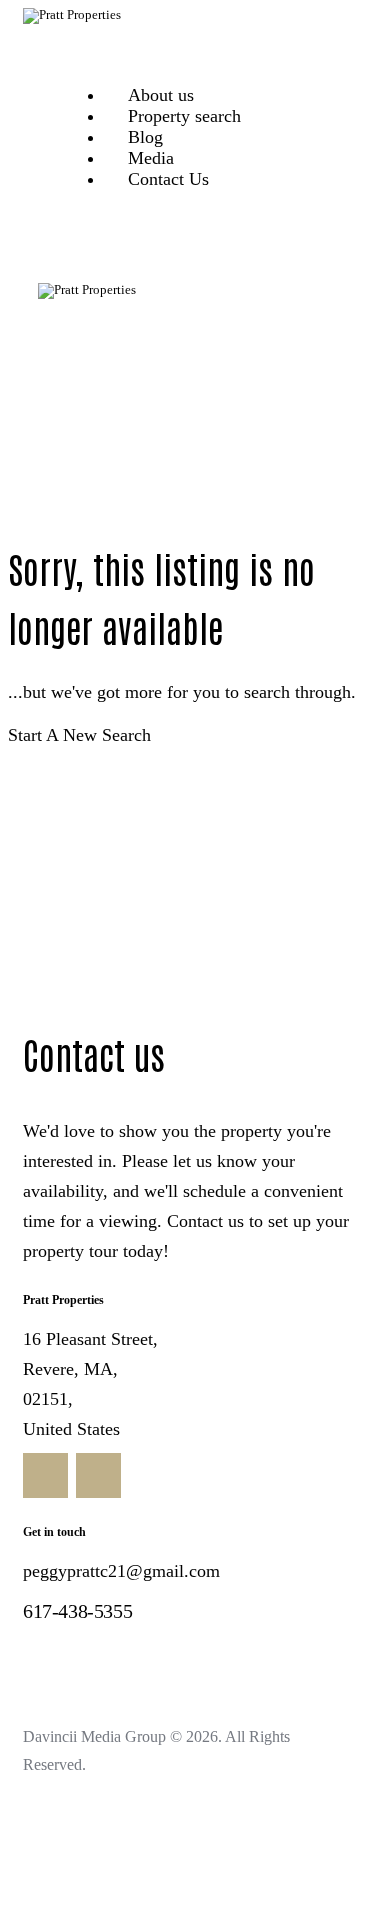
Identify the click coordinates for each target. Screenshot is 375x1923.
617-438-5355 (77, 1611)
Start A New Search (79, 735)
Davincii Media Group (94, 1736)
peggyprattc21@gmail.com (121, 1571)
